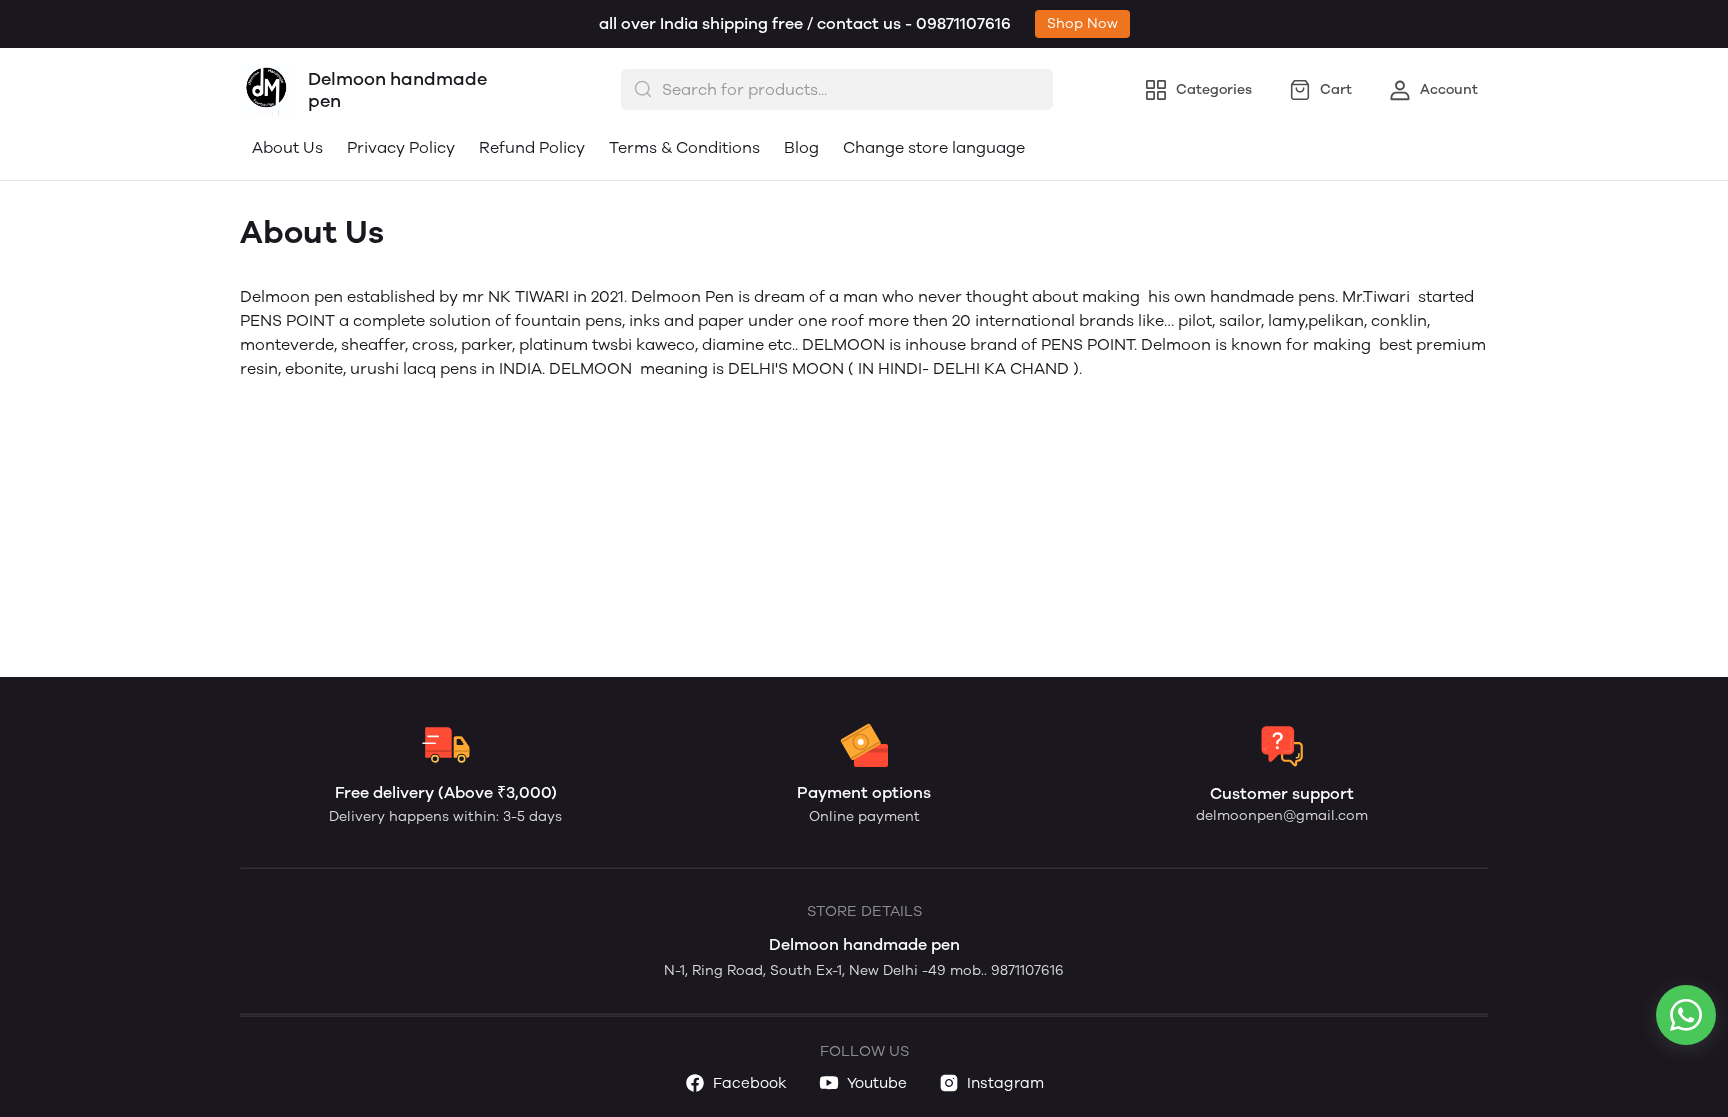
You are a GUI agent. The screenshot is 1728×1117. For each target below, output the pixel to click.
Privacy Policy (401, 147)
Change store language (934, 147)
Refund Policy (532, 147)
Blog (801, 147)
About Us (287, 147)
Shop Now (1082, 23)
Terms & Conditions (684, 147)
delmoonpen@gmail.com (1282, 815)
